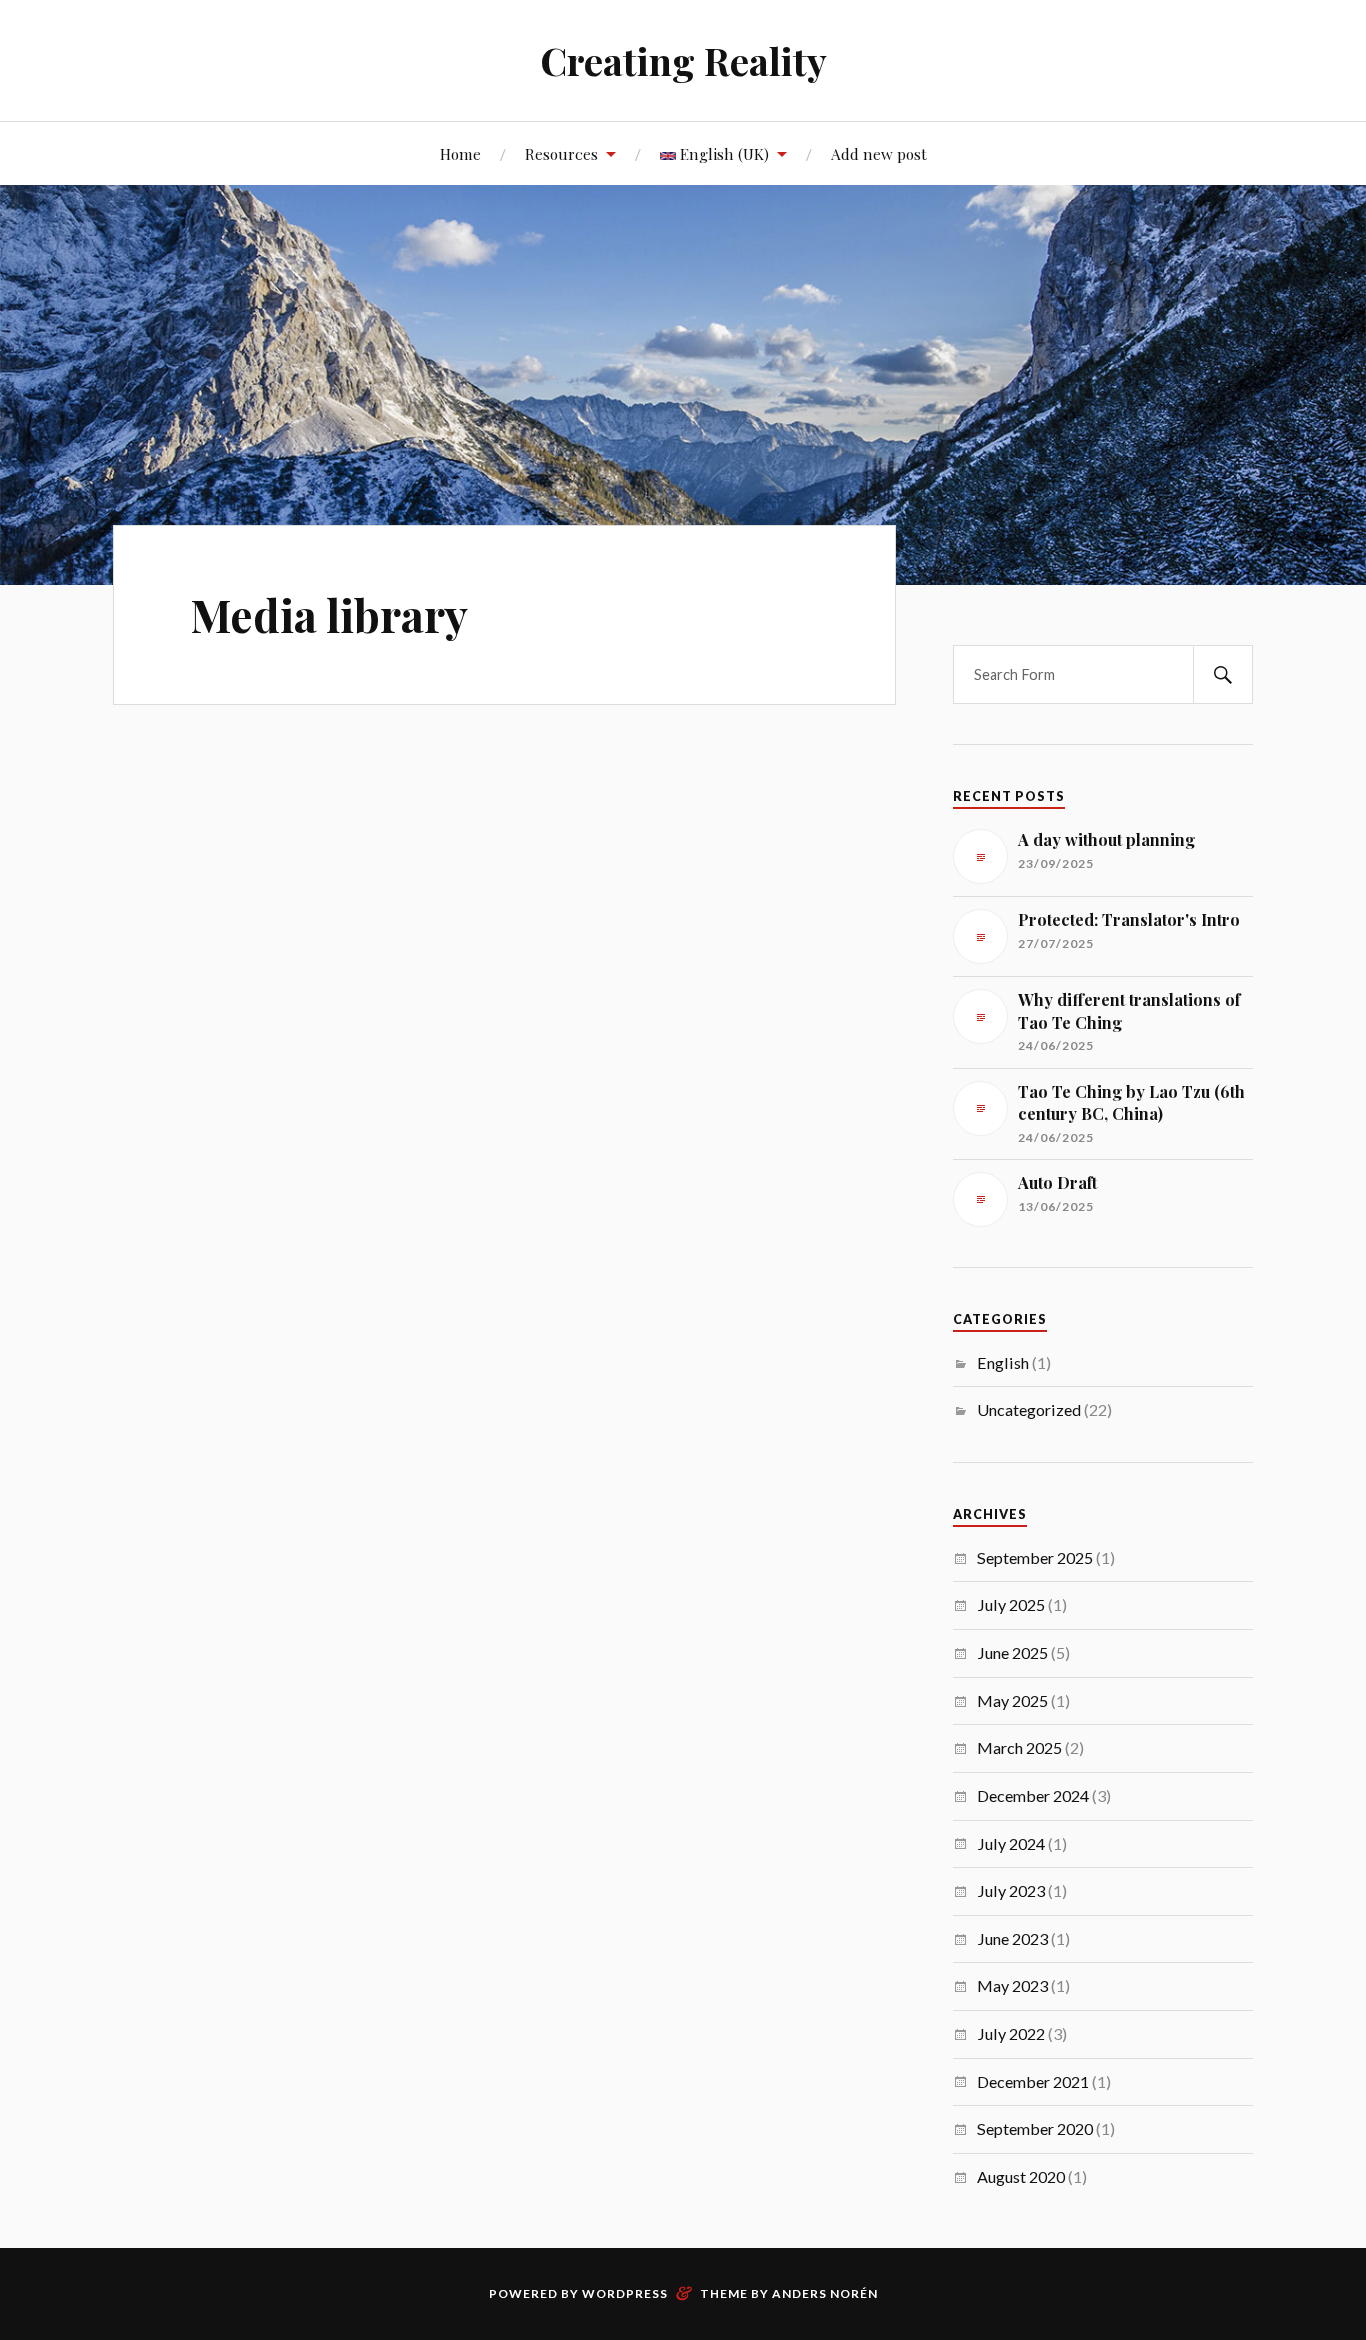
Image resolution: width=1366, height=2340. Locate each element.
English (1003, 1362)
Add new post (879, 153)
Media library (329, 614)
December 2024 (1033, 1795)
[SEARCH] (1223, 674)
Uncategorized (1029, 1409)
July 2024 (1011, 1843)
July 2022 (1011, 2033)
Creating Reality (683, 60)
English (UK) (722, 153)
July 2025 (1011, 1604)
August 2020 (1021, 2176)
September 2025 (1035, 1557)
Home (460, 153)
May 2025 (1012, 1700)
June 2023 (1012, 1938)
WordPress (625, 2293)
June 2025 (1012, 1652)
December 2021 (1033, 2081)
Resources (561, 153)
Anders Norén (825, 2293)
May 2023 (1012, 1985)
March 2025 (1019, 1747)
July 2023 (1011, 1890)
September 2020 (1035, 2128)
